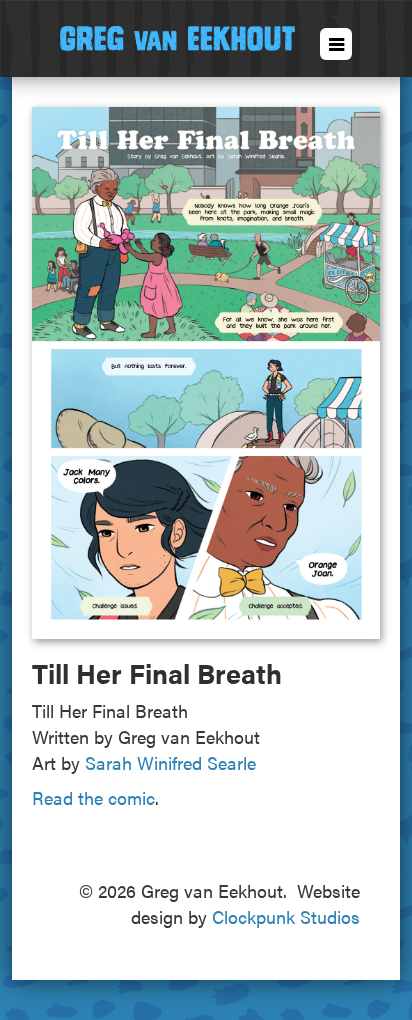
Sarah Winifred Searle (170, 762)
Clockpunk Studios (286, 916)
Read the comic (93, 797)
